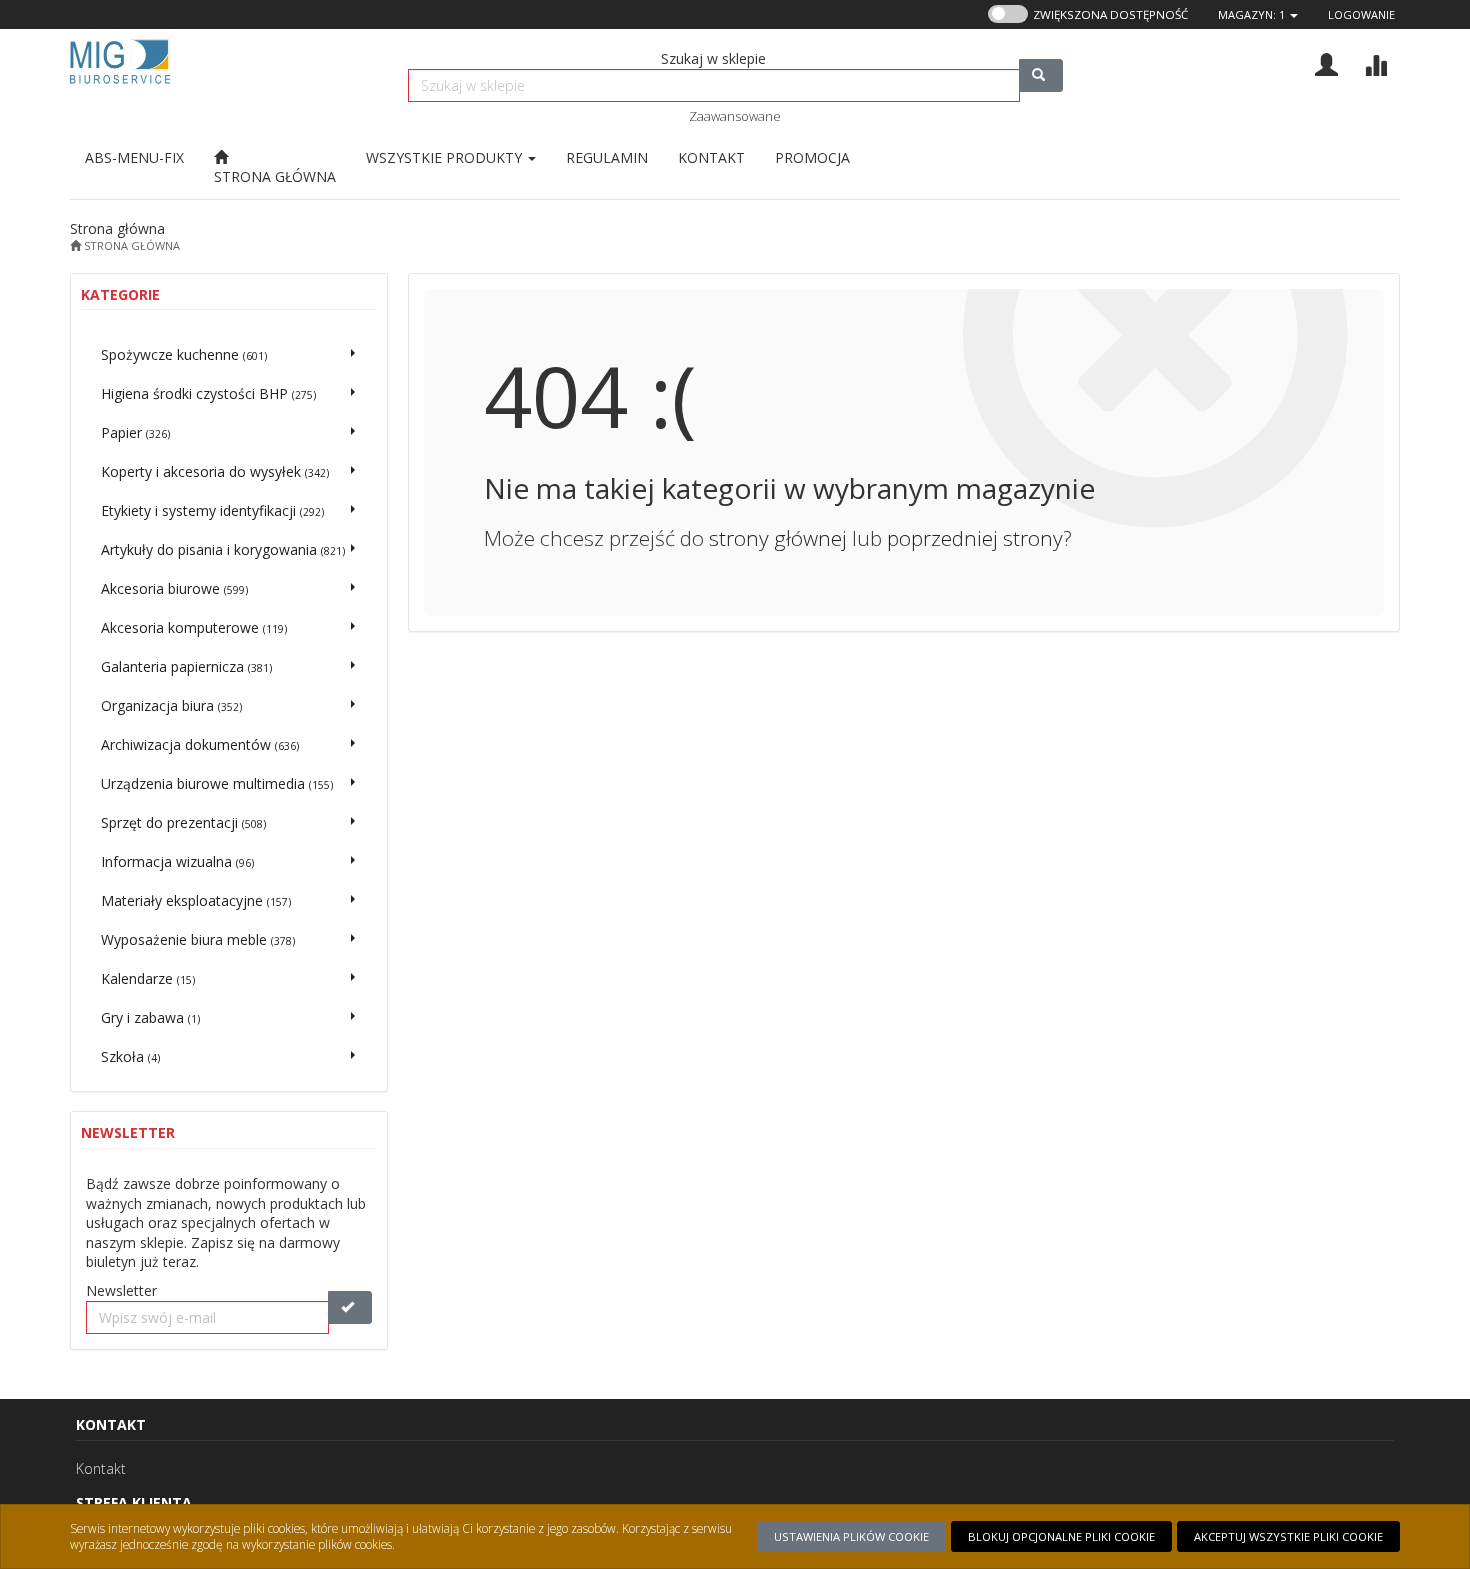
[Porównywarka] (1375, 62)
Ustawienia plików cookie (851, 1536)
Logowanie (1361, 14)
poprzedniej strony (975, 538)
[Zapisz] (350, 1307)
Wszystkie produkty (446, 157)
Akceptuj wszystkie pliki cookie (1288, 1536)
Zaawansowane (735, 116)
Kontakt (101, 1468)
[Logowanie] (1326, 62)
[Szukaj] (1041, 75)
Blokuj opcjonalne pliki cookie (1061, 1536)
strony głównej (778, 538)
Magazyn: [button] (1251, 14)
